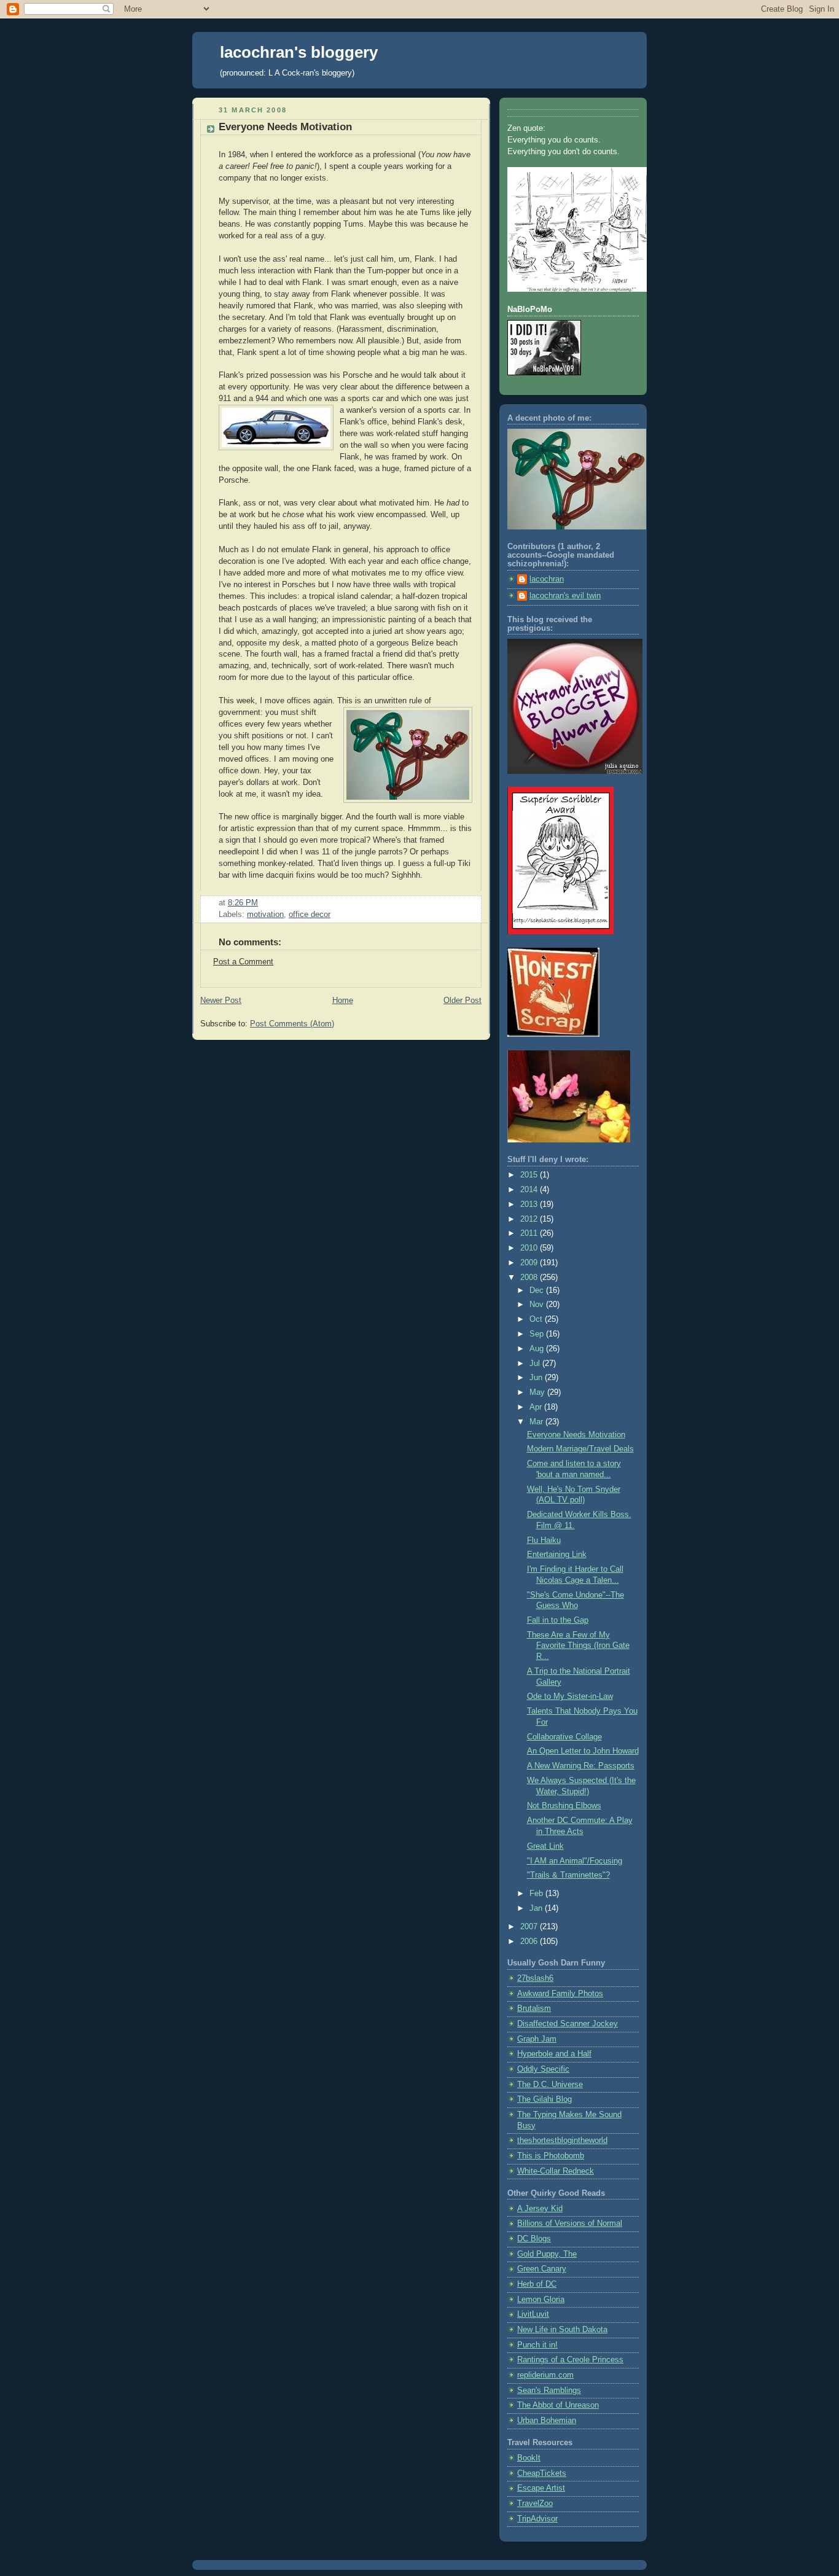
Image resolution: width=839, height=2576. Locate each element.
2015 (530, 1175)
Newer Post (221, 1001)
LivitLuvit (533, 2314)
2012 (530, 1219)
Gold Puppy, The (547, 2254)
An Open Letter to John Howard (583, 1751)
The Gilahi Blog (544, 2099)
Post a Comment (243, 962)
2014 (530, 1190)
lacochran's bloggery (299, 52)
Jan (537, 1908)
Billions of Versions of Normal (570, 2223)
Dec (538, 1290)
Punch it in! (537, 2345)
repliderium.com (545, 2375)
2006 (530, 1942)
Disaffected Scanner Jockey (568, 2024)
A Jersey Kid (540, 2209)
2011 (530, 1233)
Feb (537, 1894)
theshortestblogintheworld (562, 2141)
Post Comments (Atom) (292, 1024)
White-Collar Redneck (556, 2171)
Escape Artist (541, 2488)
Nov (538, 1305)
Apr (537, 1407)
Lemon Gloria (541, 2300)
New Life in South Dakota (562, 2330)
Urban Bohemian (547, 2421)
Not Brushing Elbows (564, 1806)
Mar (537, 1422)
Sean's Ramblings (549, 2391)
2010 (530, 1248)
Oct (537, 1319)
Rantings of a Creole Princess (570, 2360)
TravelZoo (535, 2504)
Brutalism (534, 2008)
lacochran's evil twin (565, 596)
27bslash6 (535, 1978)
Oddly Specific (543, 2069)
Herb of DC (537, 2284)
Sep (538, 1334)
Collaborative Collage (564, 1737)
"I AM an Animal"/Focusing (575, 1861)
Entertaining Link (557, 1555)
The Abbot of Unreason (558, 2405)
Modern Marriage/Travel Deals (580, 1449)
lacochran (547, 579)
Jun (537, 1378)
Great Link (545, 1846)
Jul (536, 1364)
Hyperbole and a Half (554, 2054)
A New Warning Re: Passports (581, 1766)
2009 (530, 1263)
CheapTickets (542, 2473)
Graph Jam (537, 2039)
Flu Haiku (544, 1540)
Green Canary (542, 2269)
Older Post (462, 1001)
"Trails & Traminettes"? (568, 1875)
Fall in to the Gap (558, 1620)
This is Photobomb (551, 2156)
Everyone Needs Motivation (285, 127)
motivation (265, 915)
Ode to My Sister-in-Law (570, 1696)
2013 (530, 1204)
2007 (530, 1927)
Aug (538, 1349)
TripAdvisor (537, 2519)
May (538, 1392)
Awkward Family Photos (560, 1994)
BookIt (529, 2458)
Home (343, 1001)
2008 (530, 1278)
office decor (310, 915)
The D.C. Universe (550, 2085)
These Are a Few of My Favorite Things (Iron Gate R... (578, 1646)
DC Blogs (534, 2239)
